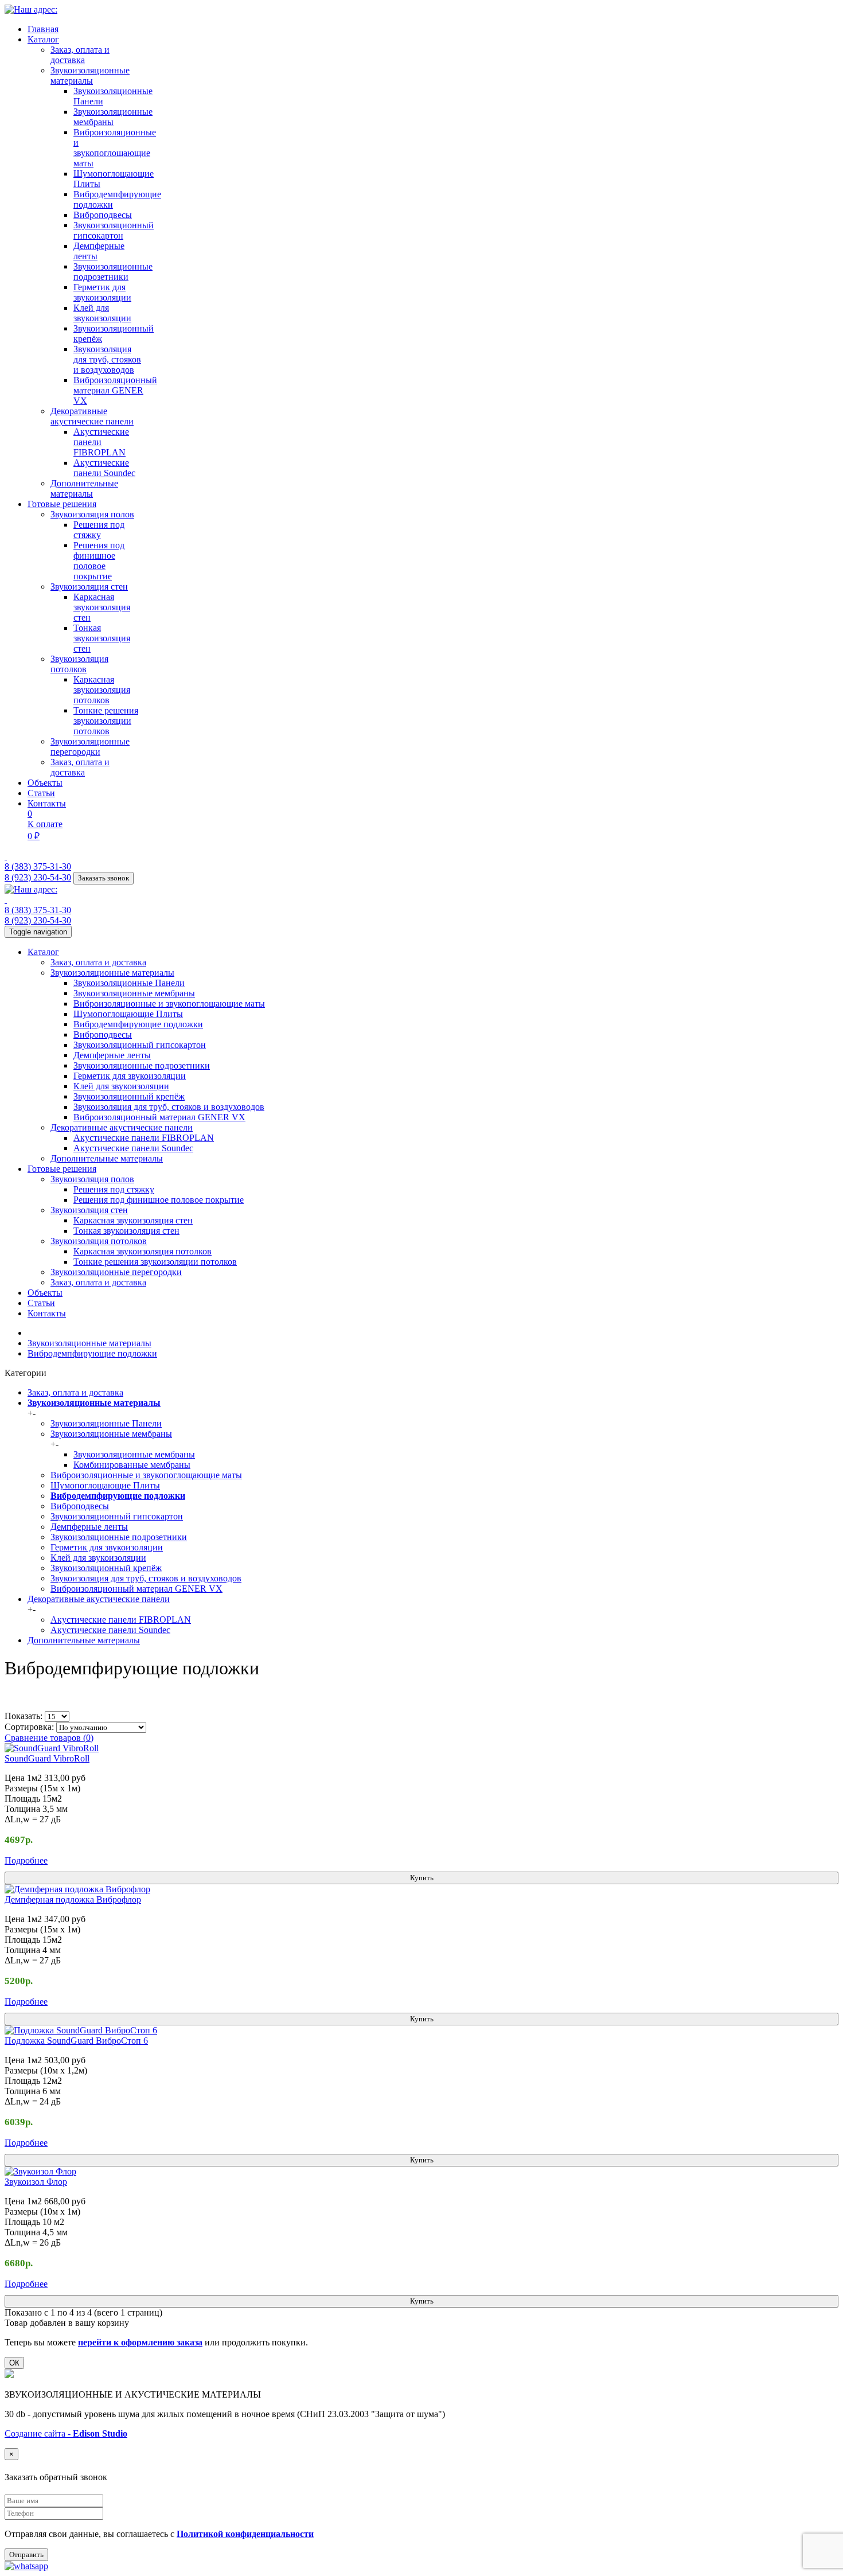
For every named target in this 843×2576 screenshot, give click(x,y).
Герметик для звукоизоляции (102, 292)
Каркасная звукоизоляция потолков (102, 690)
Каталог (43, 39)
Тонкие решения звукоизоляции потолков (106, 721)
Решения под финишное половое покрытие (99, 561)
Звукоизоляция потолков (79, 664)
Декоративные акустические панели (92, 416)
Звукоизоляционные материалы (90, 75)
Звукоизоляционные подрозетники (113, 272)
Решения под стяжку (99, 530)
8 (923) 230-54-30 (38, 877)
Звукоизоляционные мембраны (113, 117)
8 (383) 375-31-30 (38, 866)
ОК (14, 2363)
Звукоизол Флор (36, 2182)
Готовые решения (62, 504)
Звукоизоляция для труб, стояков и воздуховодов (107, 359)
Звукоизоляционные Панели (129, 983)
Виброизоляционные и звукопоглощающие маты (115, 148)
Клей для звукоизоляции (102, 313)
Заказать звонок (104, 878)
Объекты (45, 783)
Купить (422, 1878)
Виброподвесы (103, 215)
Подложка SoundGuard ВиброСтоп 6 (76, 2041)
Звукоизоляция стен (89, 586)
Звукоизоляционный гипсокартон (114, 230)
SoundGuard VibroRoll (47, 1758)
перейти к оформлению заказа (140, 2342)
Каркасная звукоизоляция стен (102, 607)
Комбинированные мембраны (132, 1465)
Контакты (47, 803)
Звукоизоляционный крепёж (129, 1096)
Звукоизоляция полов (92, 514)
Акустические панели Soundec (104, 468)
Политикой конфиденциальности (245, 2534)
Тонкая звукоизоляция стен (102, 638)
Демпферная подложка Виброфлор (73, 1899)
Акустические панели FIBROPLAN (101, 442)
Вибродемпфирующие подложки (138, 1024)
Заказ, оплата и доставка (80, 55)
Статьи (41, 793)
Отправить (26, 2554)
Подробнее (26, 1860)
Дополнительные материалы (84, 488)
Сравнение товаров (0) (49, 1738)
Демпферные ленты (112, 1055)
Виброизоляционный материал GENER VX (115, 390)
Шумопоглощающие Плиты (128, 1014)
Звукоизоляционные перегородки (90, 747)
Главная (43, 29)
